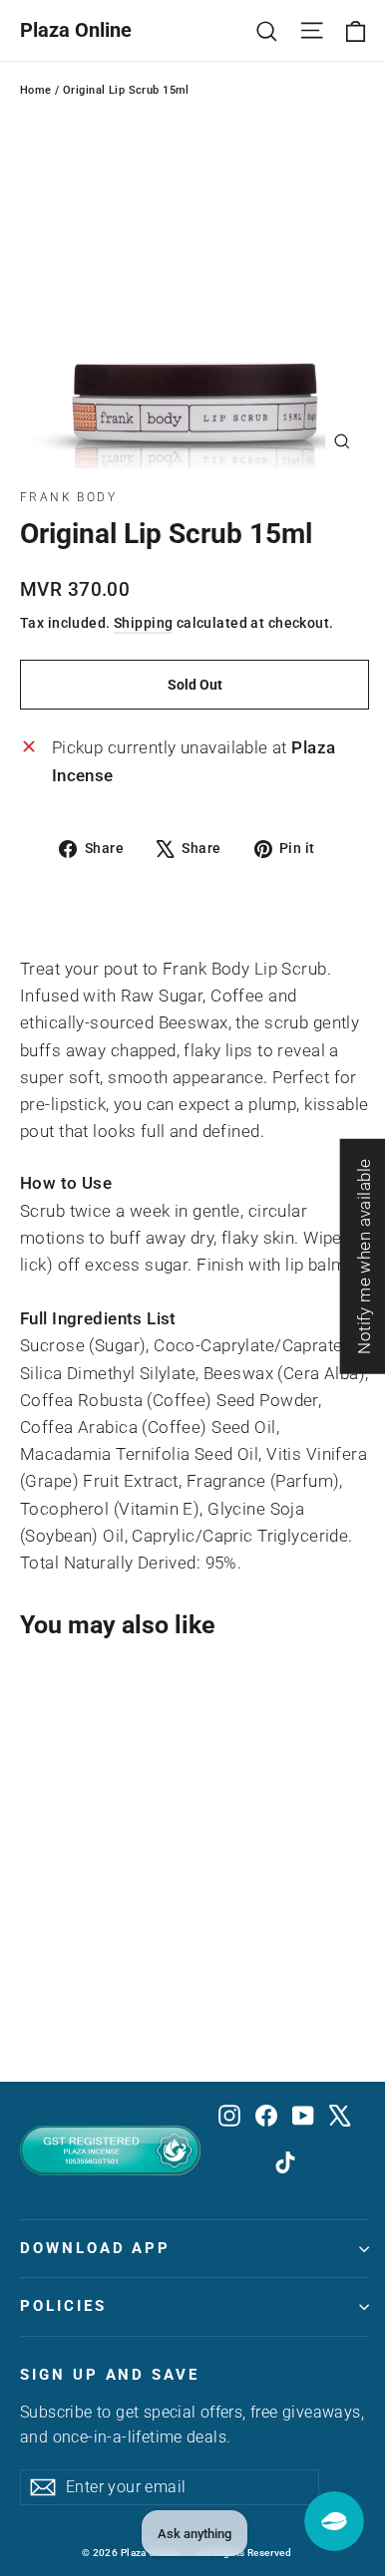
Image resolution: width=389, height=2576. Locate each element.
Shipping (143, 623)
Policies (63, 2306)
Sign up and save (110, 2375)
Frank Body (68, 497)
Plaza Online (76, 30)
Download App (95, 2248)
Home (36, 90)
